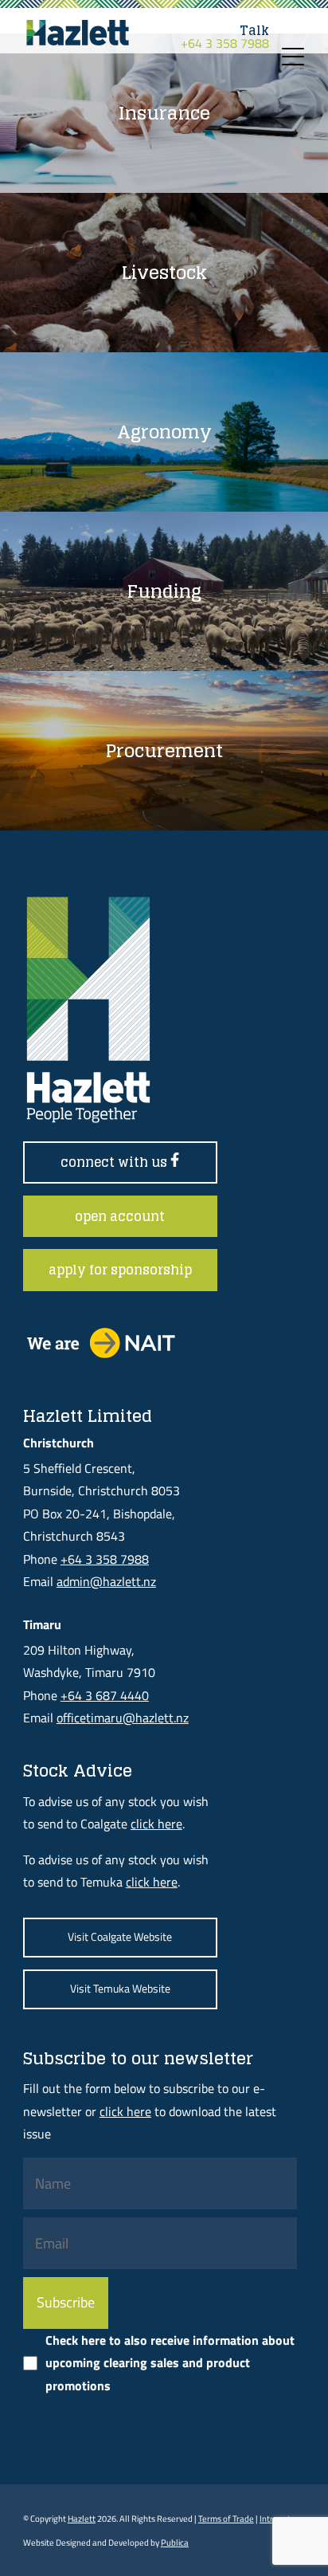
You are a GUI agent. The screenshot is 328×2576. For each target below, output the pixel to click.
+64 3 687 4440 (105, 1695)
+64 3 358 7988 (225, 37)
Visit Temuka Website (120, 1989)
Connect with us (115, 1162)
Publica (175, 2542)
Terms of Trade (226, 2518)
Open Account (120, 1216)
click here (156, 1824)
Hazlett (82, 2518)
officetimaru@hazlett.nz (123, 1718)
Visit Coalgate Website (120, 1937)
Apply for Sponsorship (120, 1270)
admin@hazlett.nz (106, 1581)
